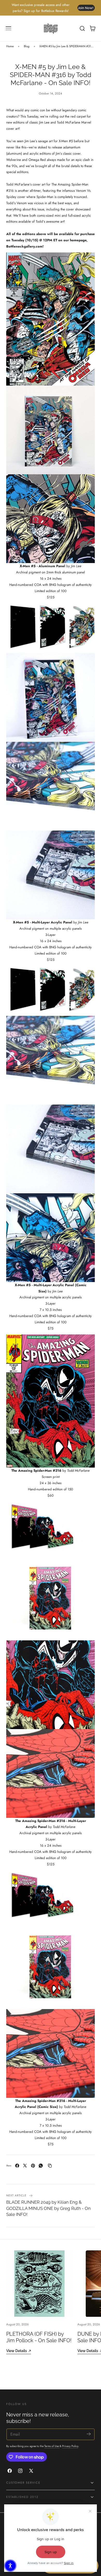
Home (10, 46)
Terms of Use (52, 2446)
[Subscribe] (89, 2434)
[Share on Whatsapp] (41, 2166)
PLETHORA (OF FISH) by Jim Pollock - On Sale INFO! (39, 2337)
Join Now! (86, 8)
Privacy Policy (70, 2446)
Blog (27, 46)
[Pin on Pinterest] (33, 2166)
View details (17, 2351)
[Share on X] (25, 2166)
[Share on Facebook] (17, 2166)
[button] (9, 29)
